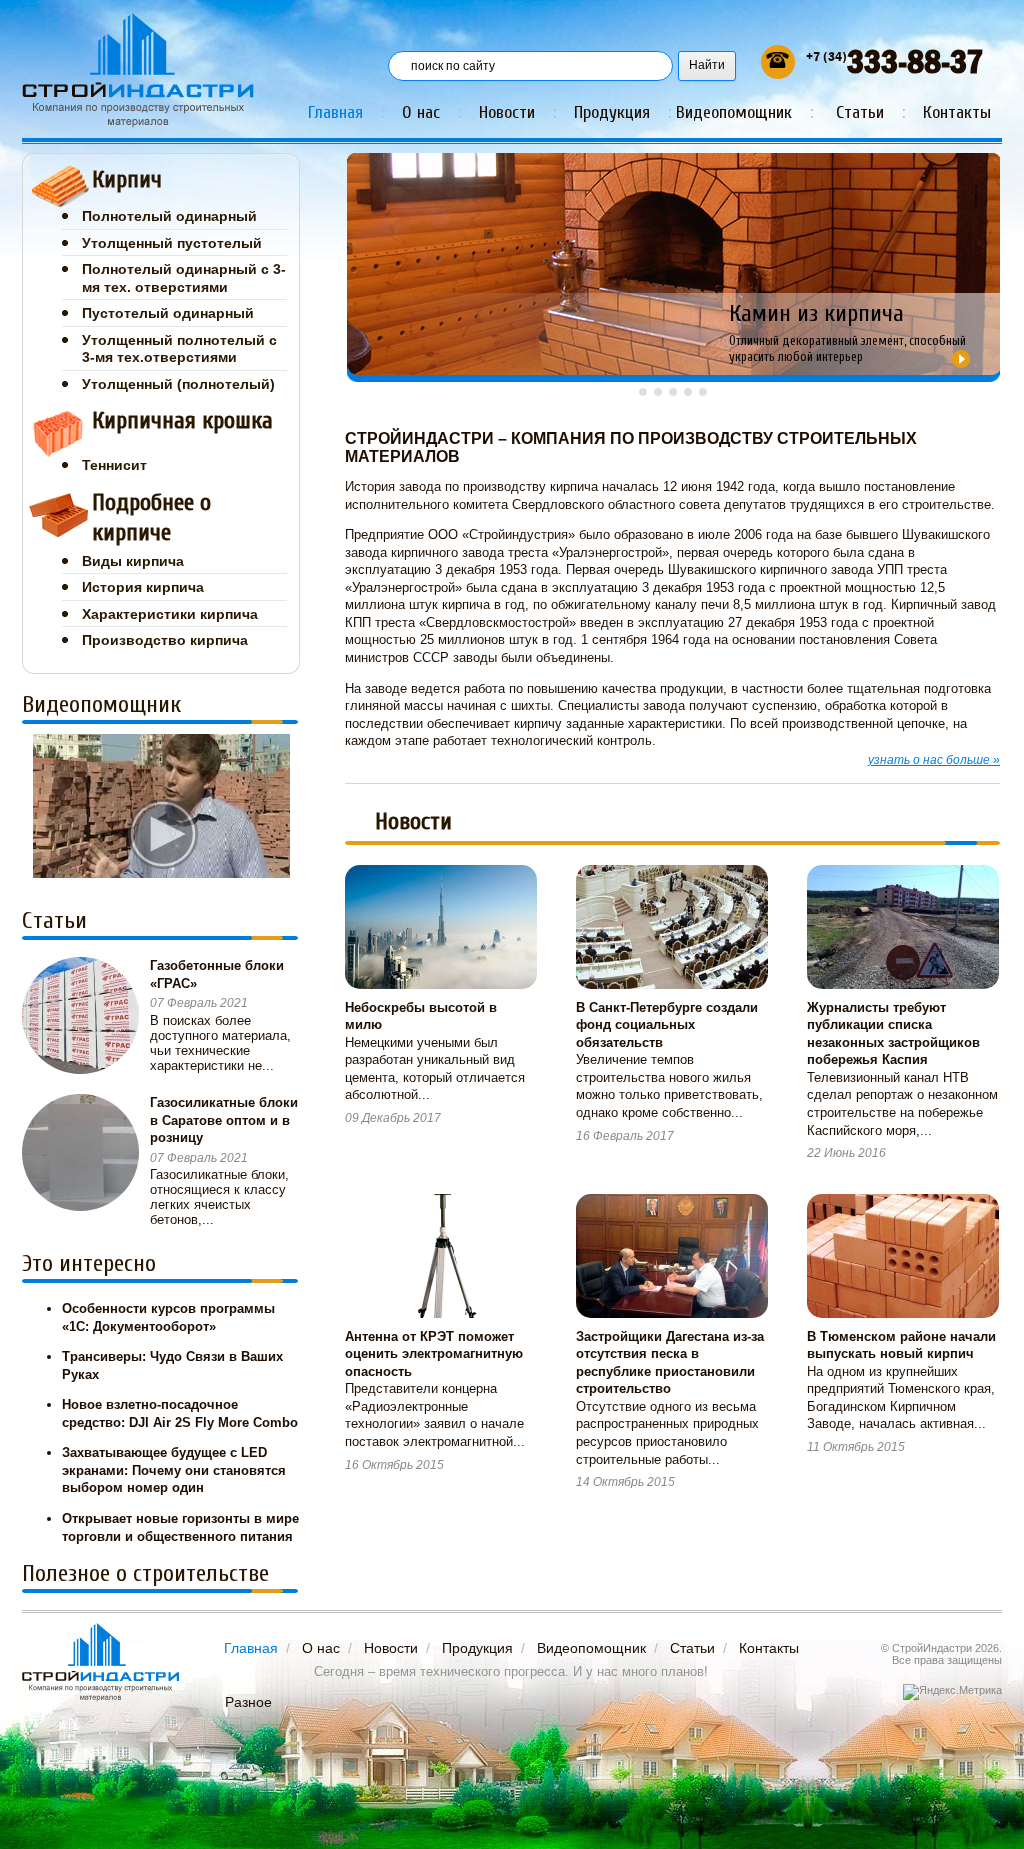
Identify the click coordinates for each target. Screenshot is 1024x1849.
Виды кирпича (133, 561)
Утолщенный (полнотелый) (178, 384)
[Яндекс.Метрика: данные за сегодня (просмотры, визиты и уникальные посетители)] (952, 1692)
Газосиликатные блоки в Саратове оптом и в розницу (224, 1120)
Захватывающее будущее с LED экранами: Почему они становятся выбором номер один (174, 1470)
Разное (248, 1702)
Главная (335, 112)
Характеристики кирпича (170, 614)
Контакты (957, 112)
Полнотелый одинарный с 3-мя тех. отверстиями (184, 278)
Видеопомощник (734, 112)
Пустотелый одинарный (168, 313)
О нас (421, 112)
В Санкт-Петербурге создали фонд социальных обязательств (667, 1025)
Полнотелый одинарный (169, 216)
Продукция (612, 112)
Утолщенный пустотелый (172, 243)
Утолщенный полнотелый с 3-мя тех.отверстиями (179, 349)
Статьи (860, 112)
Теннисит (114, 465)
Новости (507, 112)
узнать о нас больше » (934, 760)
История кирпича (143, 587)
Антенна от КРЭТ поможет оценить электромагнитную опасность (434, 1354)
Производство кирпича (165, 640)
